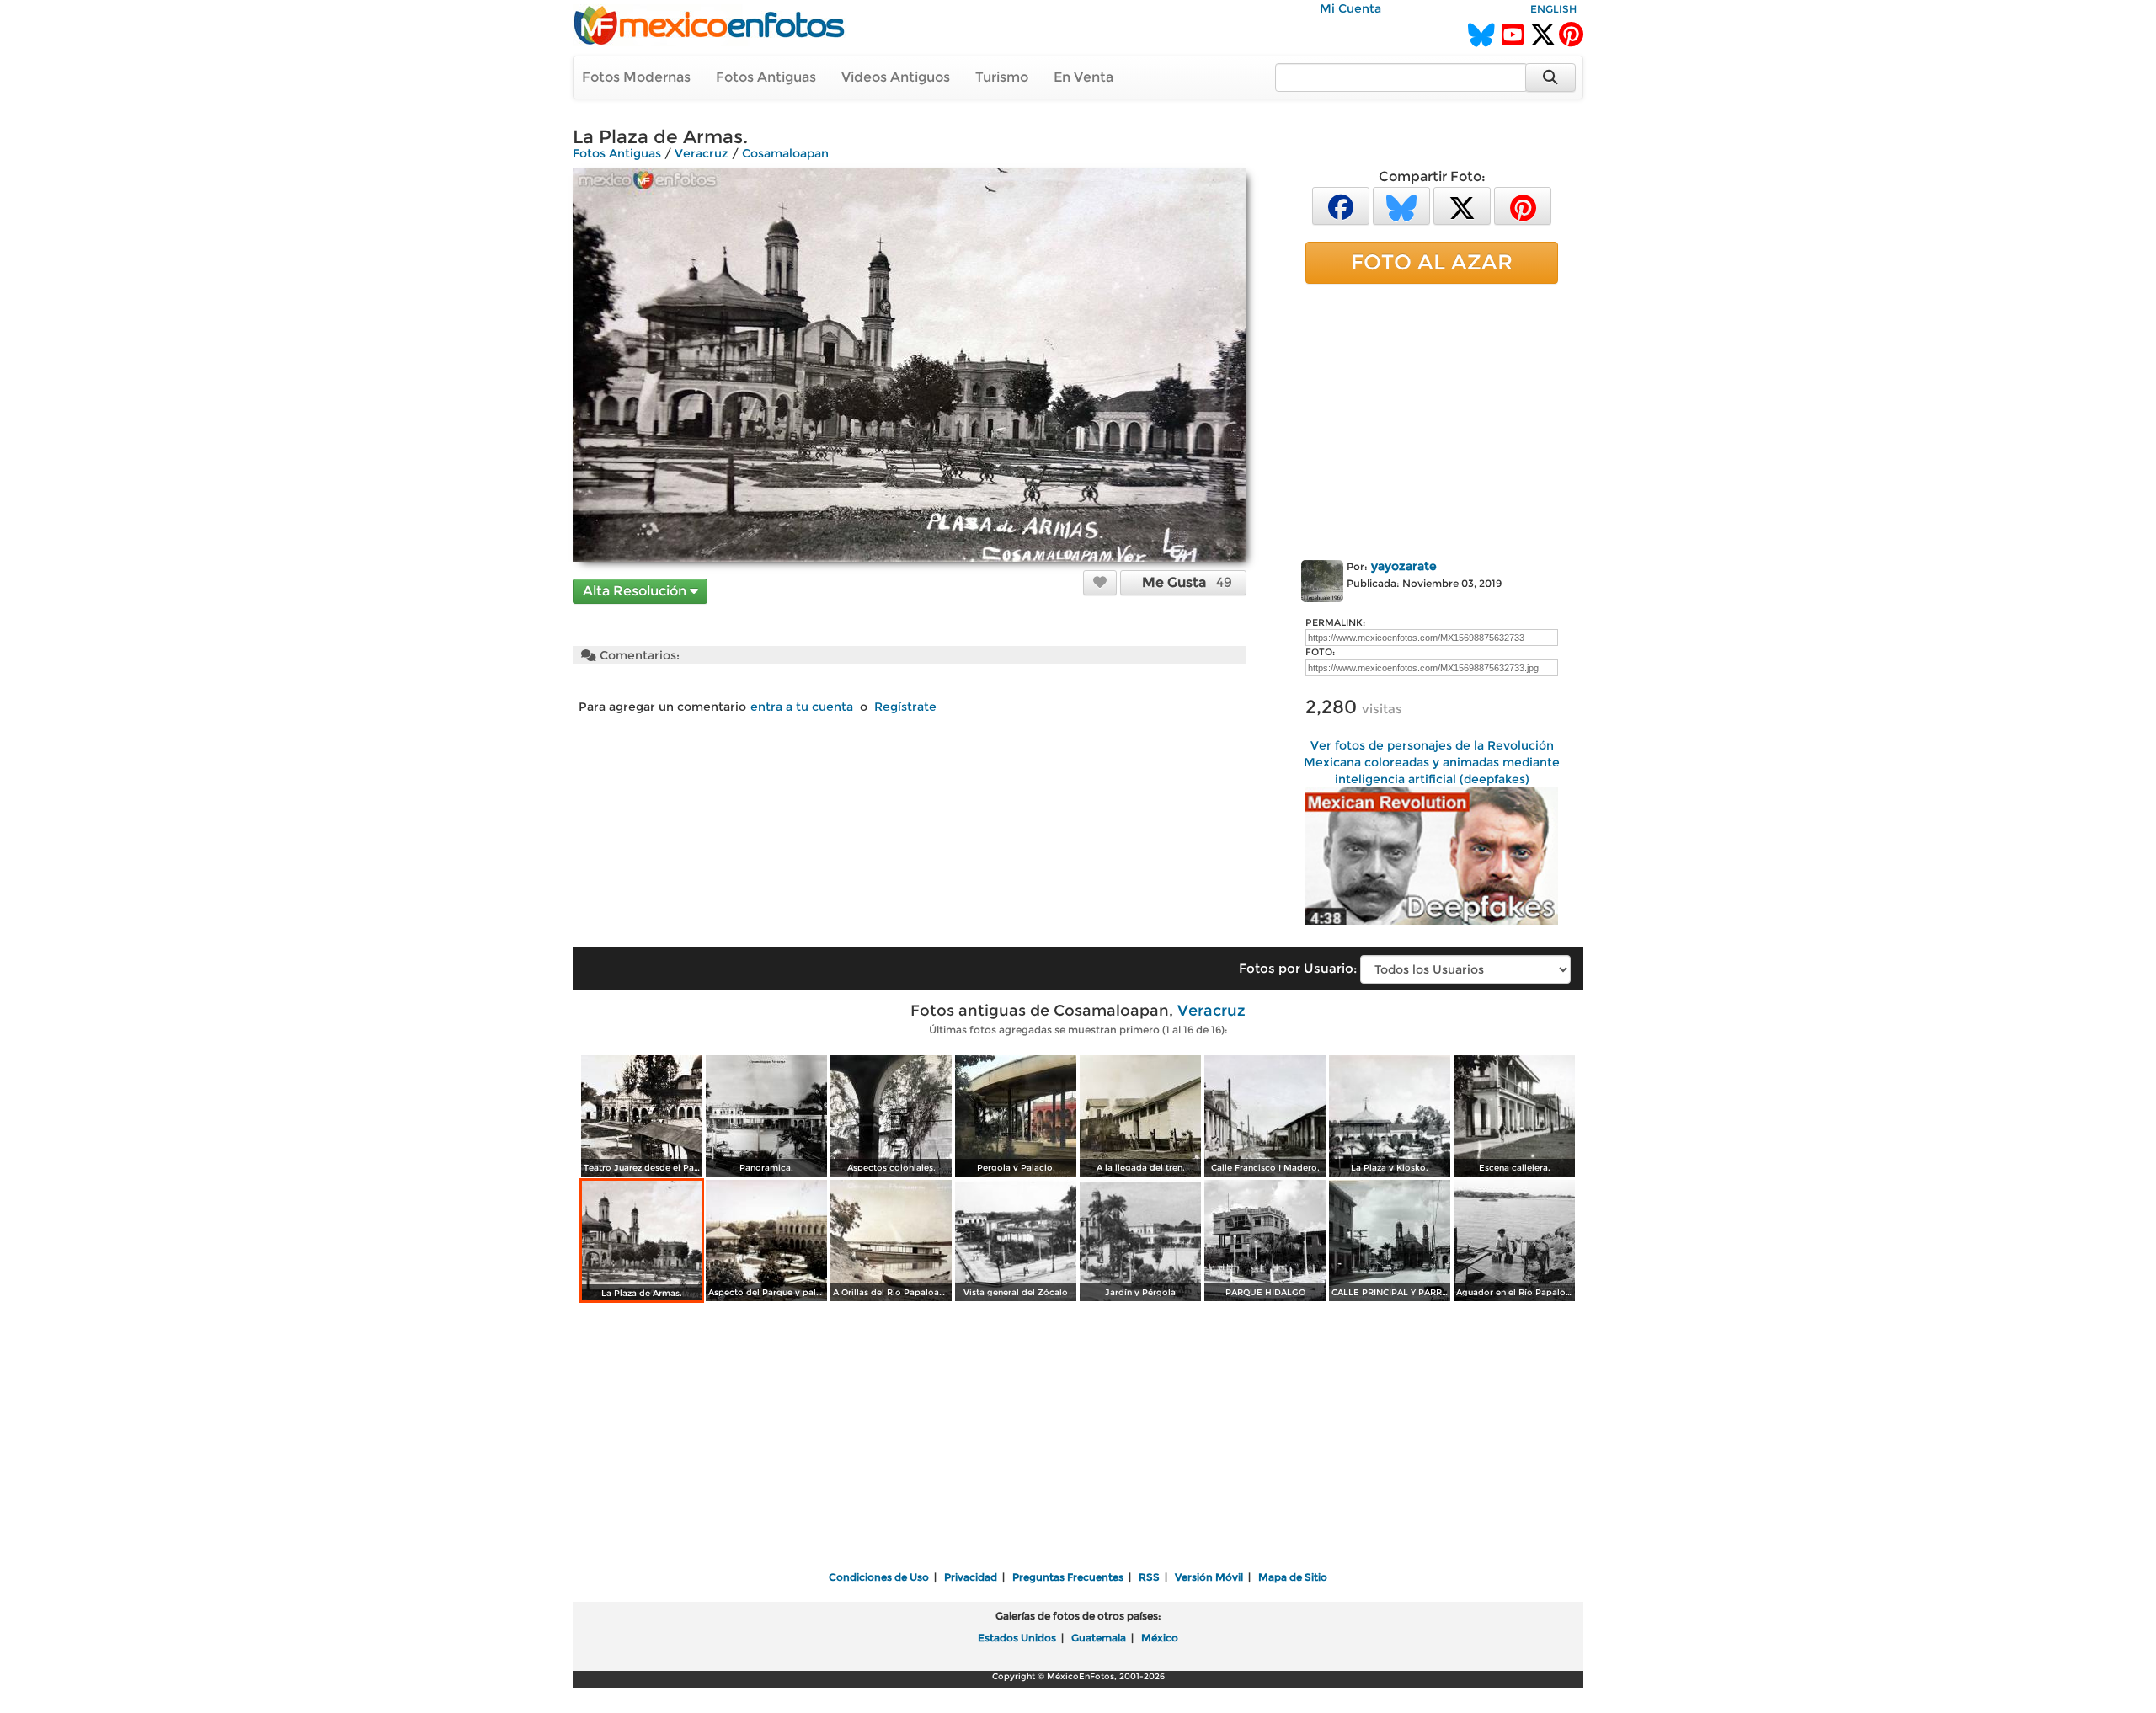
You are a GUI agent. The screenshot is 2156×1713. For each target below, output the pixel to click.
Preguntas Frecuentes (1068, 1577)
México (1160, 1638)
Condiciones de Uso (879, 1577)
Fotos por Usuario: (1298, 968)
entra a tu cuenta (802, 707)
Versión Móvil (1209, 1577)
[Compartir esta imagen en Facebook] (1341, 205)
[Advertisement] (1432, 419)
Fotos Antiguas (766, 77)
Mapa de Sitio (1293, 1577)
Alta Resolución (636, 591)
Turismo (1002, 77)
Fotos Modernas (636, 77)
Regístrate (905, 707)
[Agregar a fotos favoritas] (1100, 582)
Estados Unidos (1017, 1638)
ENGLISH (1553, 9)
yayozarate (1404, 566)
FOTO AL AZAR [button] (1432, 262)
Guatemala (1099, 1638)
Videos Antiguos (896, 77)
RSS (1149, 1577)
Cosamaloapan (785, 153)
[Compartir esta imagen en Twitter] (1462, 205)
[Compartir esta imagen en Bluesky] (1401, 205)
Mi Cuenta (1350, 8)
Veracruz (702, 153)
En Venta (1083, 77)
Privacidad (971, 1577)
